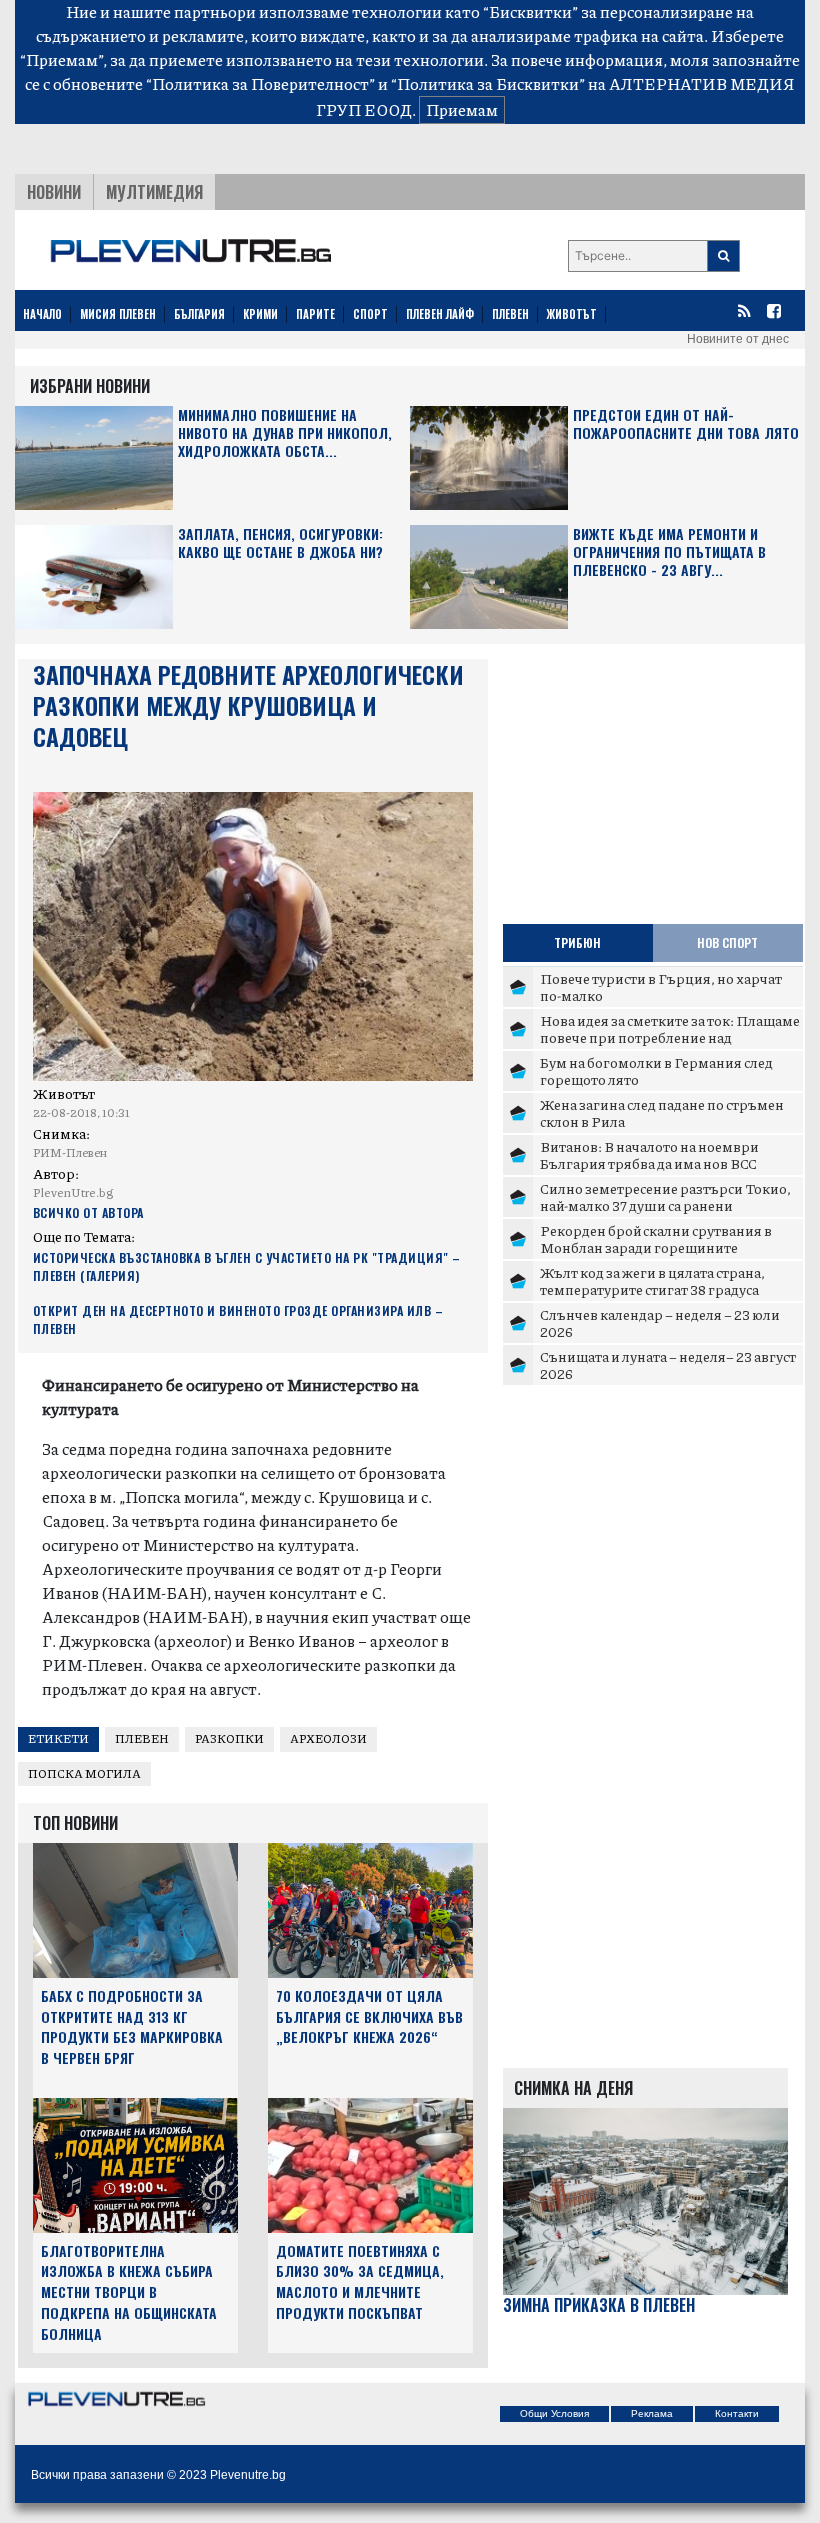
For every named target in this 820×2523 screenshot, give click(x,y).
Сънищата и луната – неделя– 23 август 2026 (668, 1365)
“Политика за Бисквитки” (488, 83)
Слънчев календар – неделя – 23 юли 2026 (660, 1323)
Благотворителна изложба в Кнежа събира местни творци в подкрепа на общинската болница (129, 2292)
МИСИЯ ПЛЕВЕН (118, 314)
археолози (328, 1738)
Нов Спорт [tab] (727, 942)
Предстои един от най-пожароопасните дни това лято (686, 424)
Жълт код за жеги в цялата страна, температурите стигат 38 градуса (652, 1281)
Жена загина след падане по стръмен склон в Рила (662, 1113)
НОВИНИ (54, 192)
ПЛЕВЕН (510, 314)
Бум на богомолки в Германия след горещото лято (656, 1071)
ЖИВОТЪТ (572, 314)
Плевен (142, 1738)
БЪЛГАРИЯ (199, 314)
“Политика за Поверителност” (260, 83)
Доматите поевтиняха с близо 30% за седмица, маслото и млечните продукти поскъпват (360, 2281)
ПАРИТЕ (315, 314)
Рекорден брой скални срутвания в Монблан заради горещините (656, 1239)
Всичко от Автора (88, 1212)
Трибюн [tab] (577, 942)
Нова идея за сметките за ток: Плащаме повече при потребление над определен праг (670, 1037)
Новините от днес (738, 339)
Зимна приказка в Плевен (599, 2305)
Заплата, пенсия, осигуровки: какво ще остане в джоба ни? (280, 543)
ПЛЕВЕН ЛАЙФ (440, 314)
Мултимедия (154, 192)
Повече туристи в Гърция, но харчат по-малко (661, 987)
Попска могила (84, 1773)
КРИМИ (260, 314)
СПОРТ (370, 314)
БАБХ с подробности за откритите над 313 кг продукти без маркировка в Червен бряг (132, 2026)
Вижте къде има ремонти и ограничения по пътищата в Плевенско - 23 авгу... (669, 552)
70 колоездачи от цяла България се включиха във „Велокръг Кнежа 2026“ (369, 2016)
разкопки (229, 1738)
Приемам (462, 109)
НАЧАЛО (42, 314)
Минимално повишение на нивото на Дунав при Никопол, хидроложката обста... (285, 433)
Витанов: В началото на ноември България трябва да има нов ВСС (649, 1155)
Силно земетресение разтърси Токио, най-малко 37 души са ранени (665, 1197)
